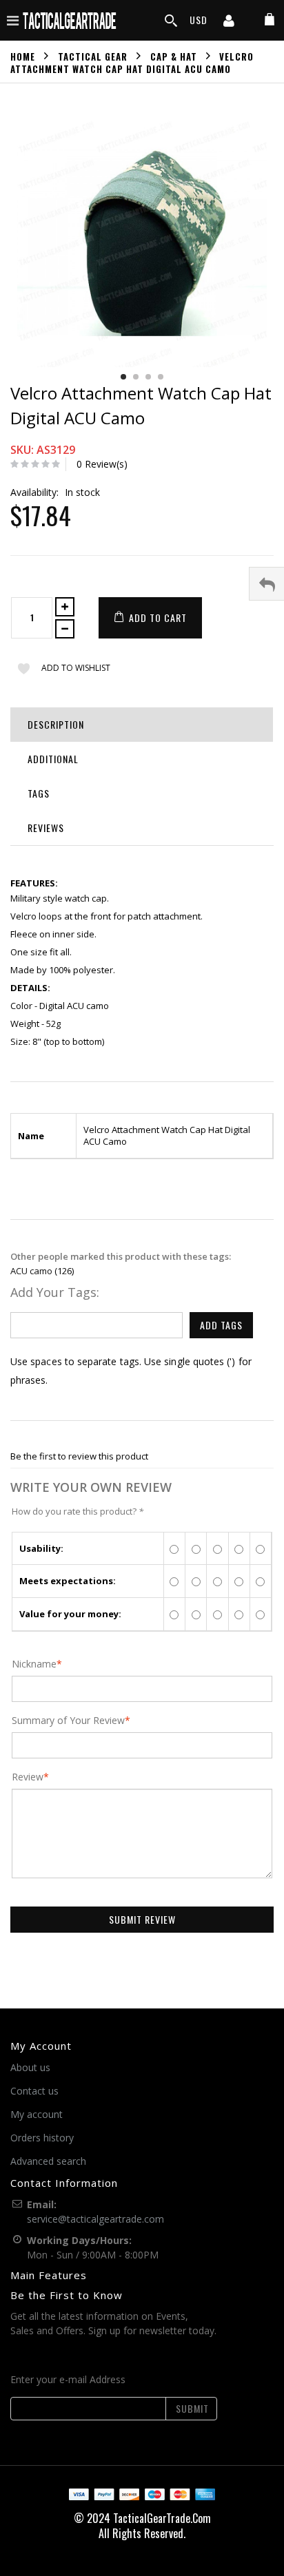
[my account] (229, 22)
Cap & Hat (174, 56)
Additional (53, 759)
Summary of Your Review (68, 1721)
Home (23, 56)
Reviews (46, 828)
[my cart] (270, 20)
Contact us (34, 2091)
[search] (171, 21)
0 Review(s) (102, 464)
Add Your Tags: (55, 1292)
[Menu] (13, 20)
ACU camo (31, 1271)
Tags (39, 793)
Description (56, 724)
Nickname (34, 1664)
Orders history (42, 2138)
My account (37, 2114)
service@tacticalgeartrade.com (95, 2219)
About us (30, 2067)
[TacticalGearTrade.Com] (70, 20)
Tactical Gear (93, 56)
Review (28, 1777)
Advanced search (48, 2161)
